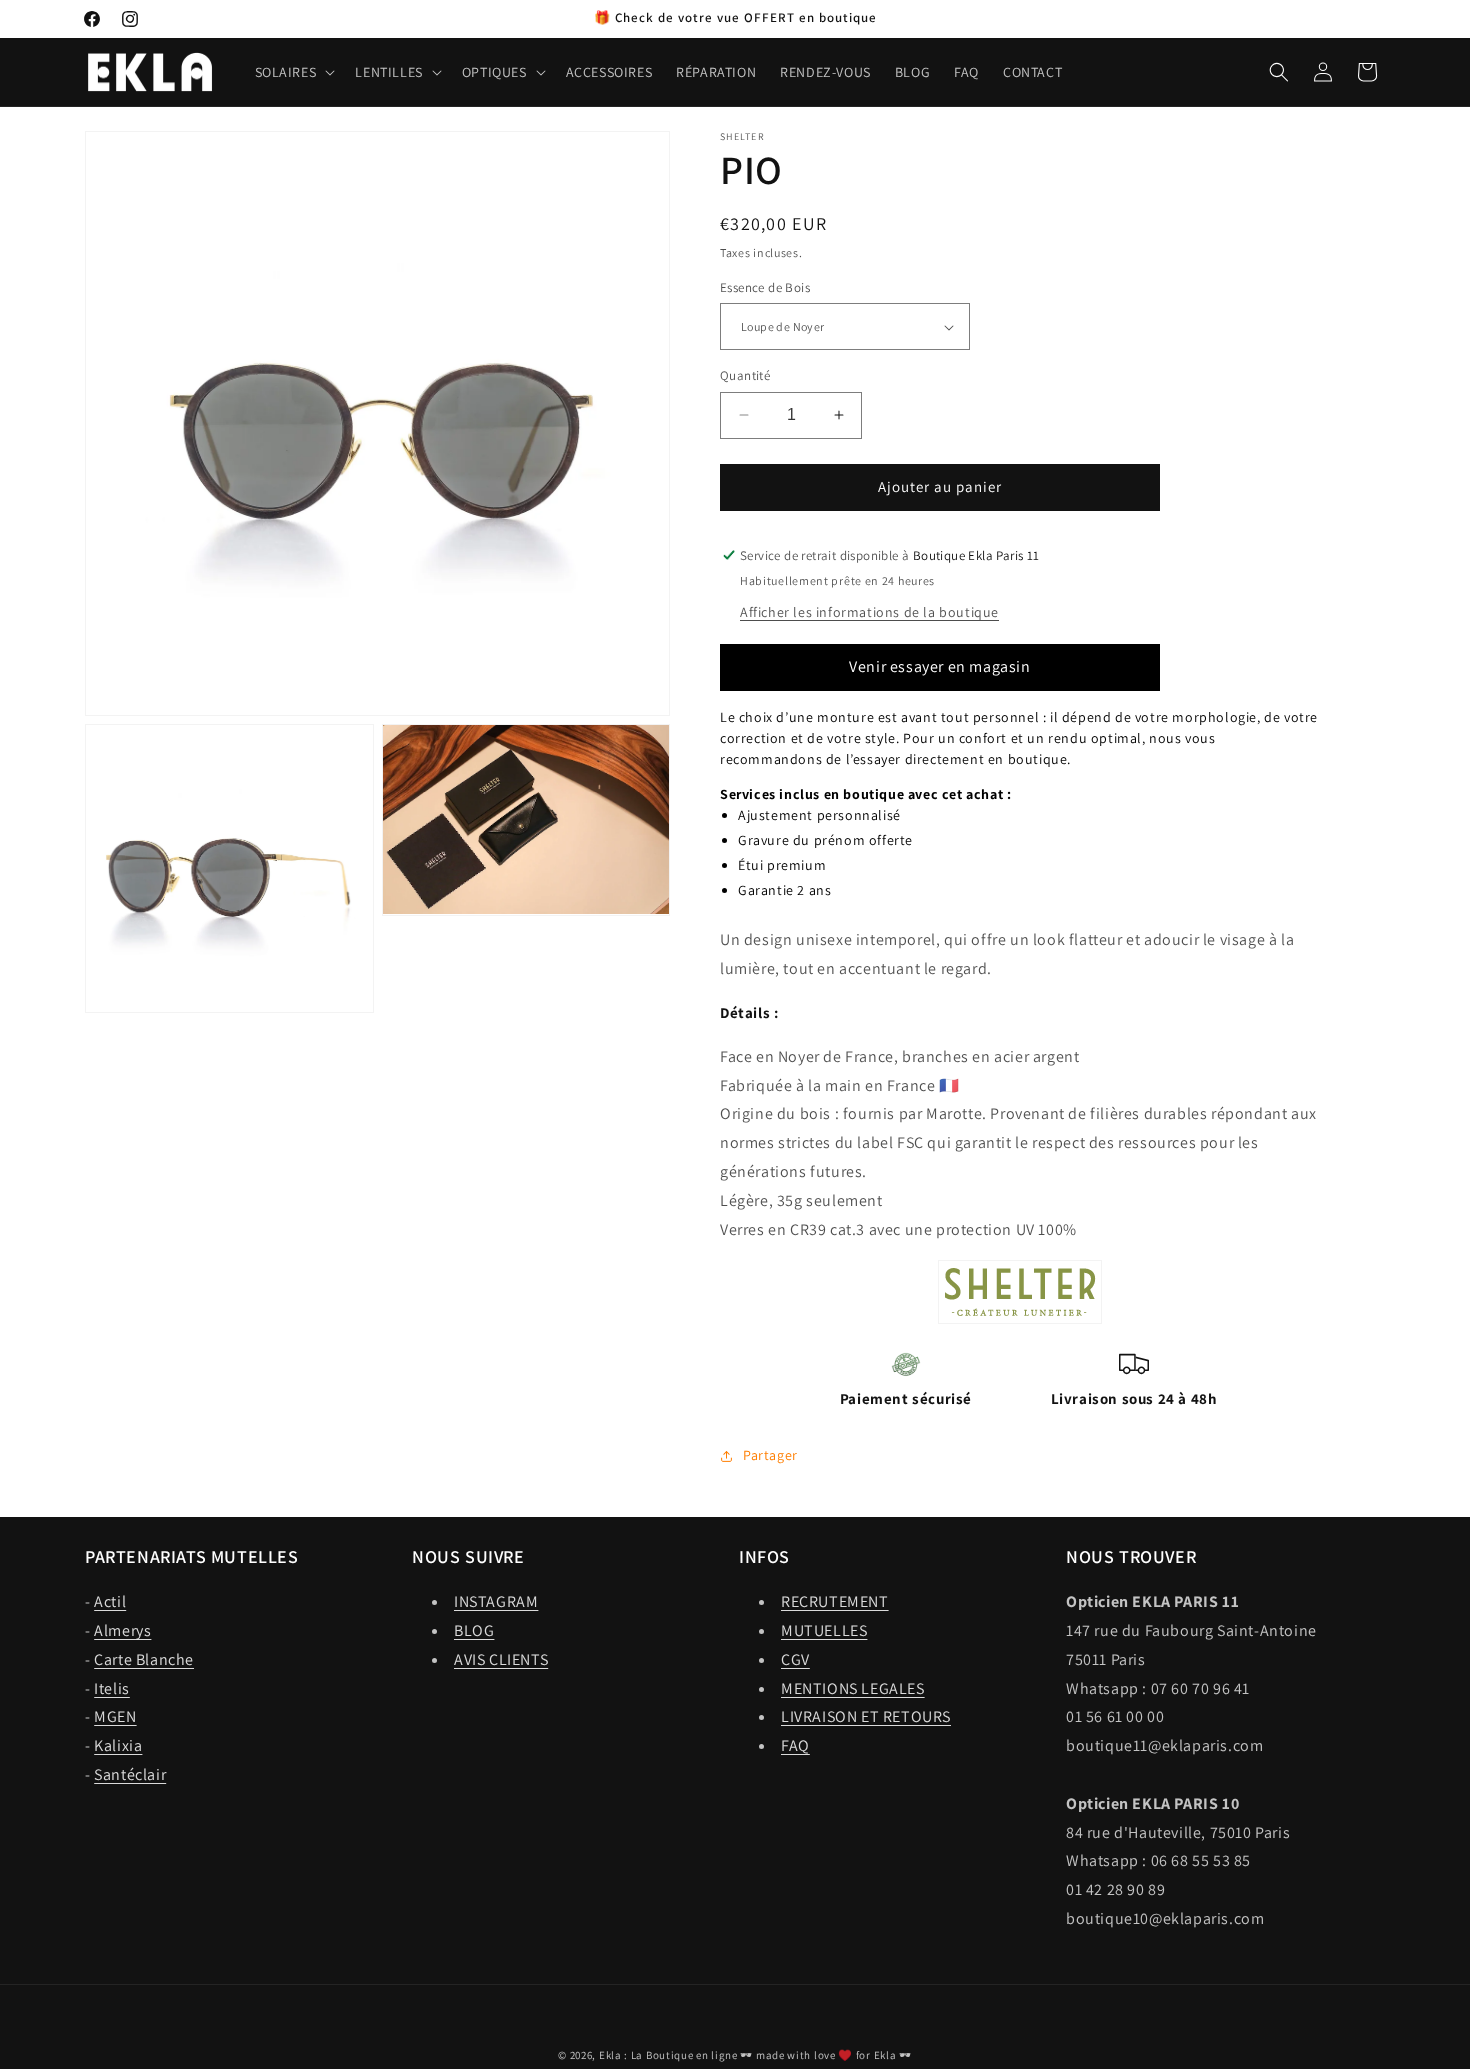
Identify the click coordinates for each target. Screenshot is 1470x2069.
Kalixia (118, 1745)
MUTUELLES (824, 1630)
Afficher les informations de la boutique (869, 612)
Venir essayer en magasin (939, 666)
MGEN (115, 1716)
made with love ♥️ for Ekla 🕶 (834, 2055)
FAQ (795, 1745)
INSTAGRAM (496, 1601)
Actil (110, 1601)
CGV (795, 1659)
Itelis (112, 1688)
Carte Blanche (144, 1659)
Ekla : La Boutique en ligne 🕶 (676, 2055)
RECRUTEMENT (835, 1601)
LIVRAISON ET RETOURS (866, 1716)
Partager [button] (770, 1455)
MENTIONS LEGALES (853, 1688)
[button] (293, 72)
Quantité (745, 375)
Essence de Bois (765, 287)
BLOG (474, 1630)
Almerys (122, 1630)
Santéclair (130, 1774)
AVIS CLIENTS (501, 1659)
